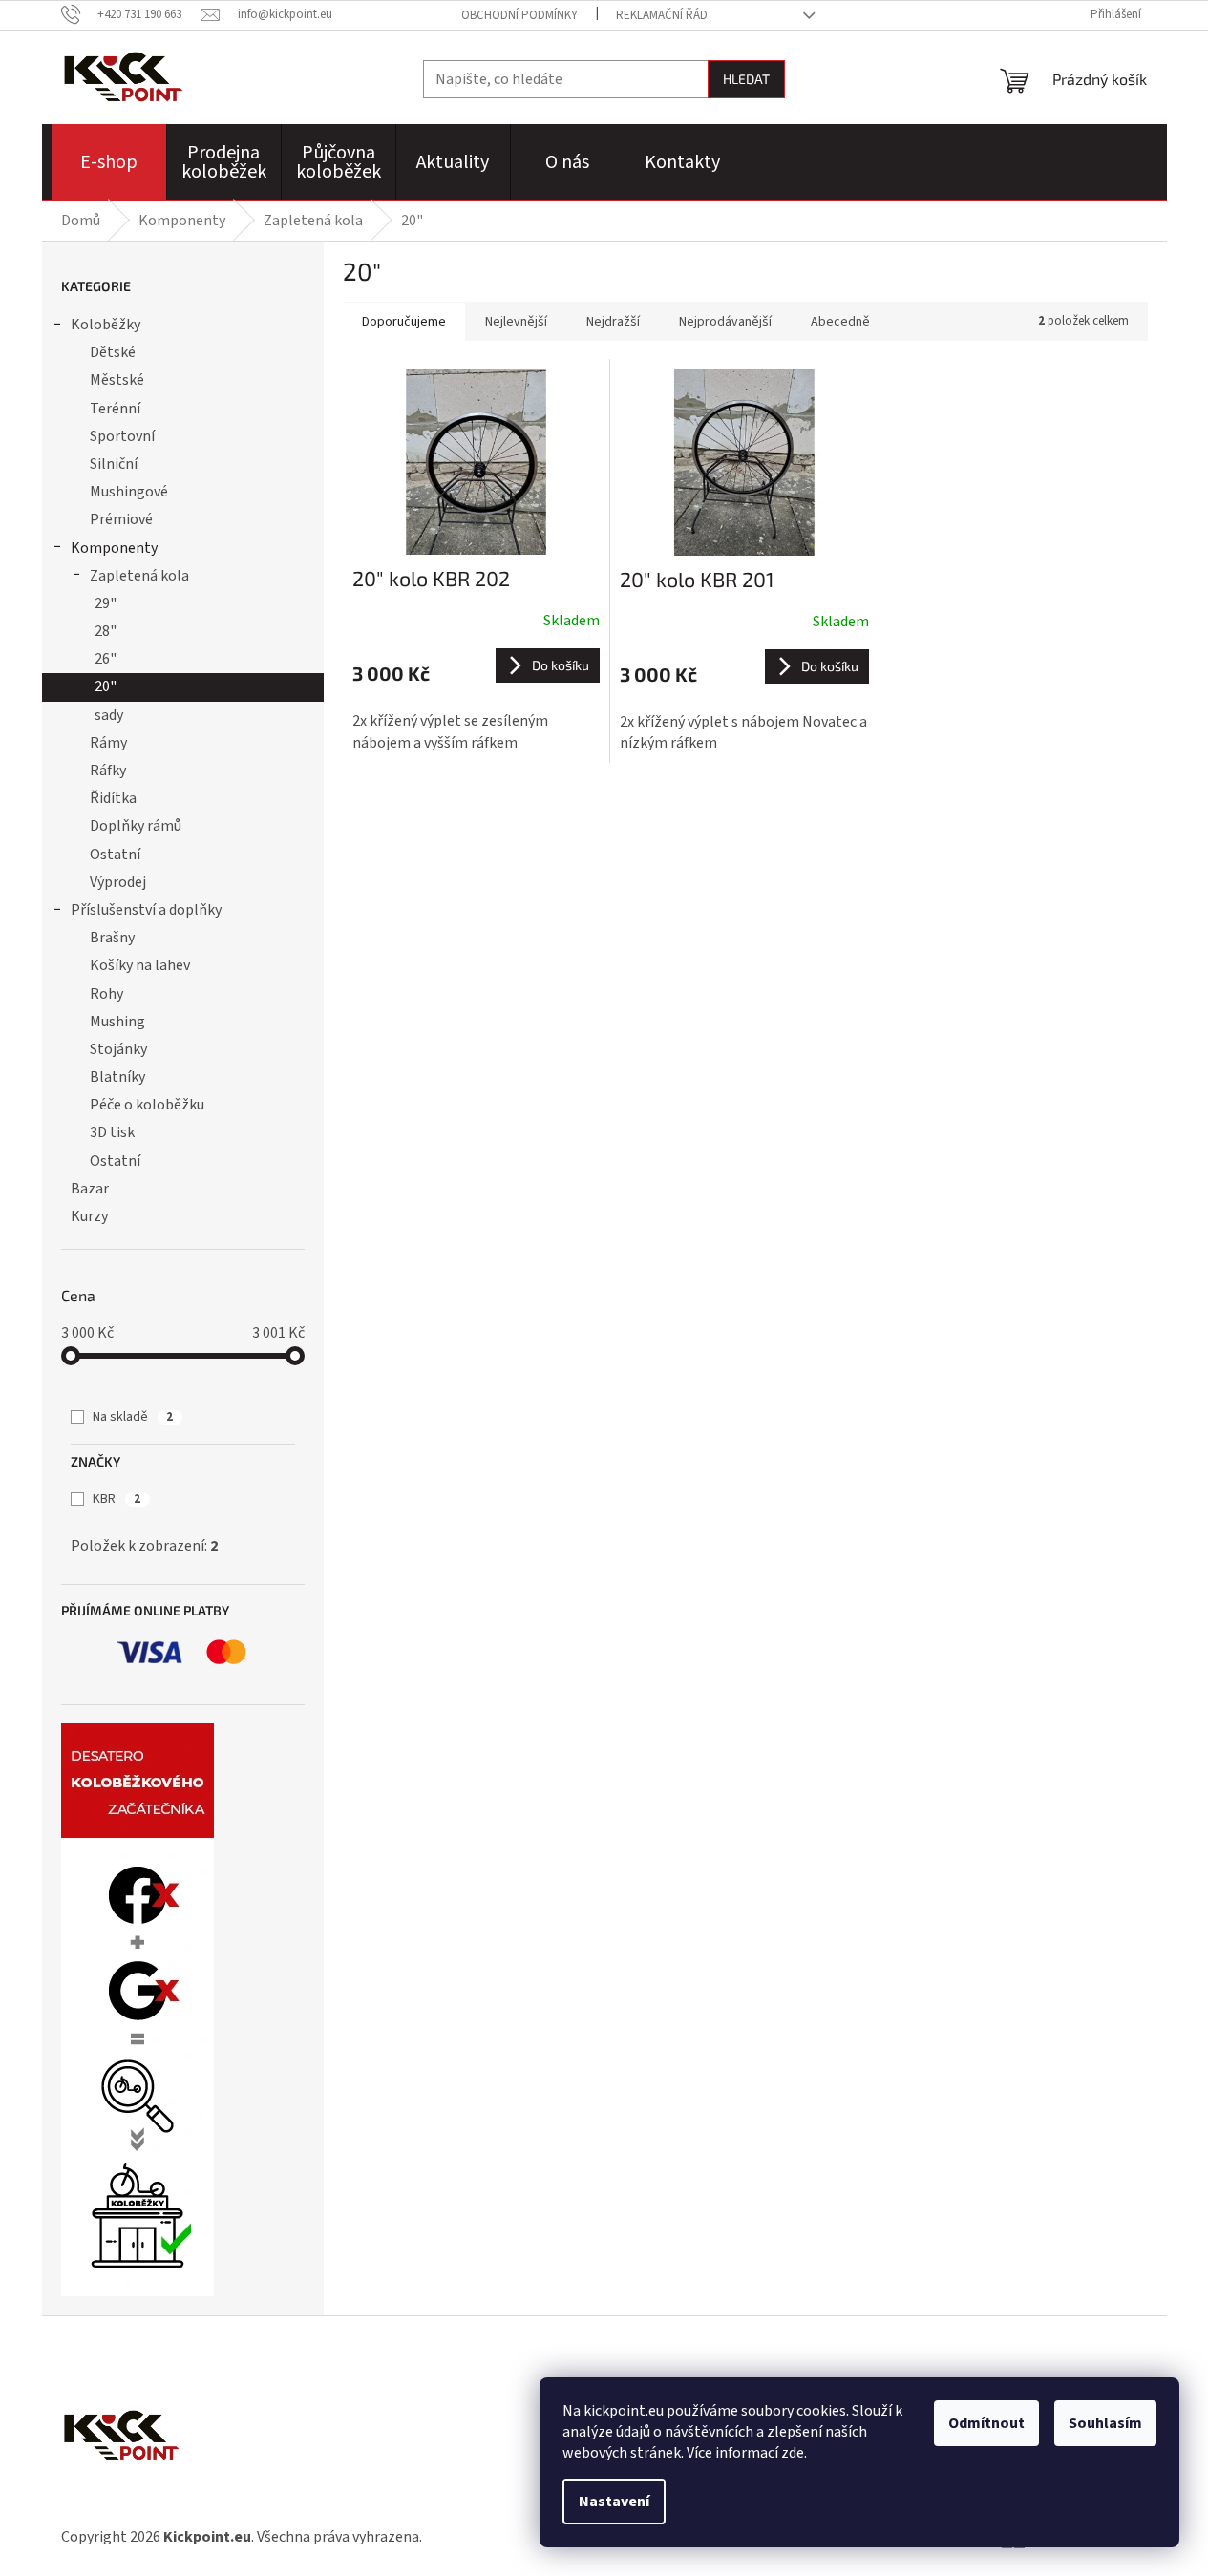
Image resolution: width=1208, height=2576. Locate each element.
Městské (117, 380)
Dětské (113, 352)
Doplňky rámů (136, 826)
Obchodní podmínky (519, 15)
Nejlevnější (516, 322)
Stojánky (118, 1049)
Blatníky (117, 1077)
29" (106, 603)
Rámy (108, 743)
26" (106, 659)
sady (109, 715)
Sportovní (122, 436)
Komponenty (114, 548)
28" (106, 631)
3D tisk (112, 1132)
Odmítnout (986, 2423)
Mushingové (129, 492)
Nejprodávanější (725, 322)
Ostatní (115, 855)
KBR (117, 1499)
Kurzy (89, 1216)
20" (106, 686)
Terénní (115, 409)
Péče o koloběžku (147, 1105)
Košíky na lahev (140, 965)
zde (793, 2453)
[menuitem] (109, 162)
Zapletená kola (139, 576)
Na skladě (133, 1417)
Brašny (112, 938)
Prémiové (121, 519)
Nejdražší (613, 322)
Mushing (117, 1022)
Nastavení (614, 2502)
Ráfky (108, 771)
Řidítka (113, 798)
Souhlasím (1105, 2423)
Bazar (90, 1189)
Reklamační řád (662, 15)
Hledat (746, 79)
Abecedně (840, 322)
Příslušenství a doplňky (146, 910)
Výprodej (118, 882)
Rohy (106, 994)
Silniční (114, 464)
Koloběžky (106, 325)
